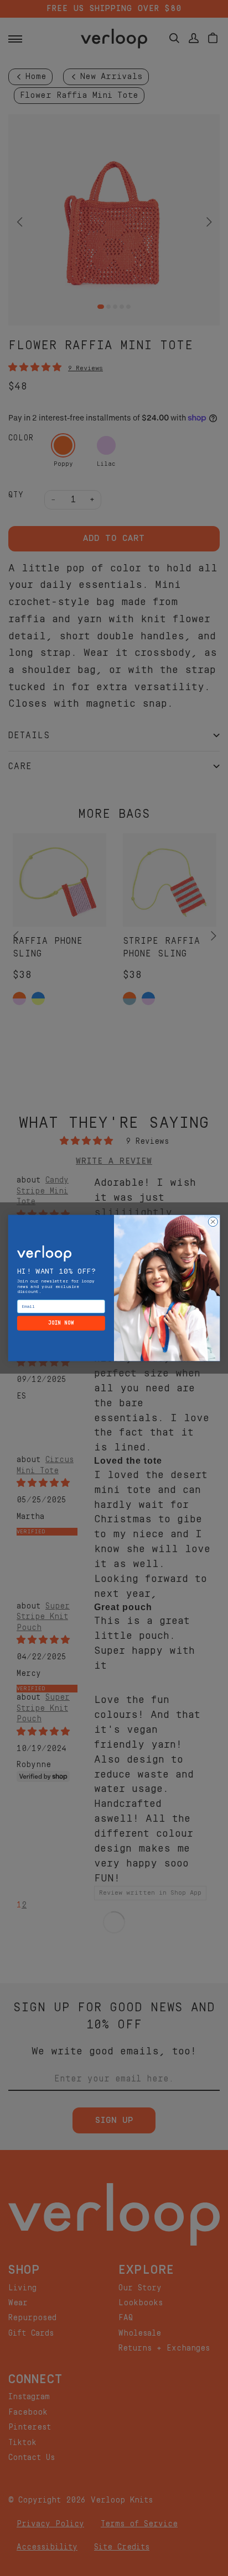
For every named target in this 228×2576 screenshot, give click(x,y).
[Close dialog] (213, 1221)
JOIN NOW (61, 1323)
